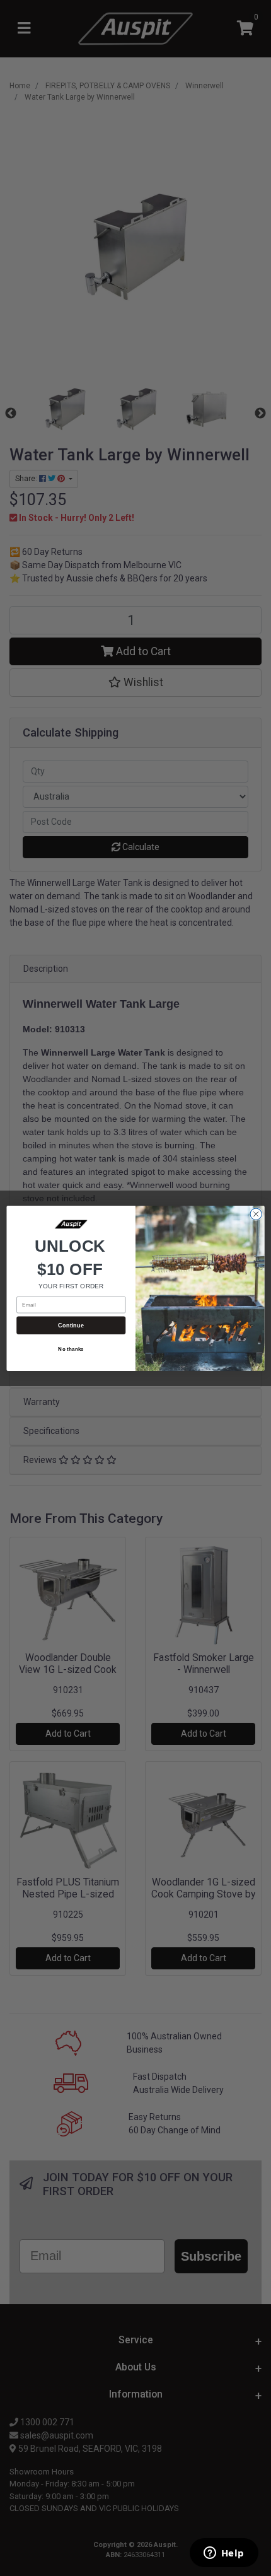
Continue (71, 1325)
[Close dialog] (256, 1214)
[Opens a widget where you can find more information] (224, 2554)
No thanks (71, 1349)
